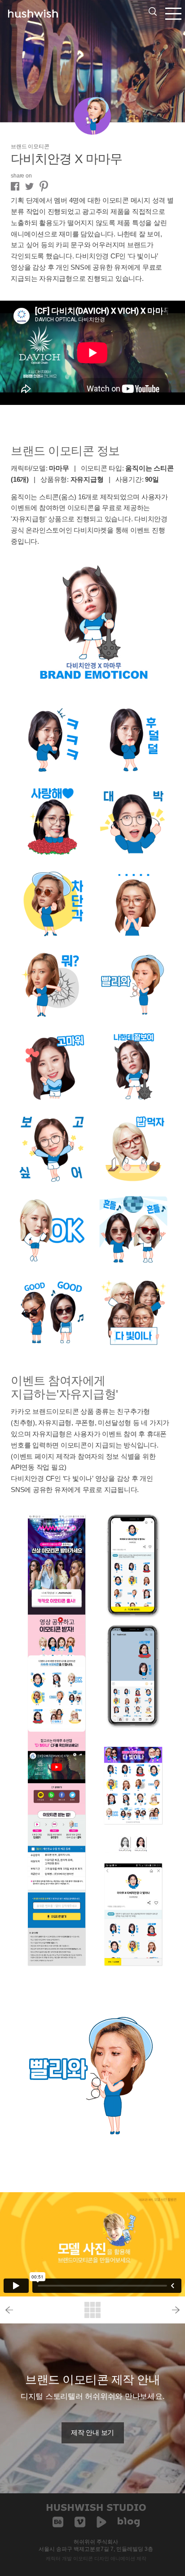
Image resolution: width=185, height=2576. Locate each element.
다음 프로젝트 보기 (148, 2310)
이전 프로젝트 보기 (37, 2310)
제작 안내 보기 (92, 2433)
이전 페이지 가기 (92, 2310)
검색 (153, 11)
